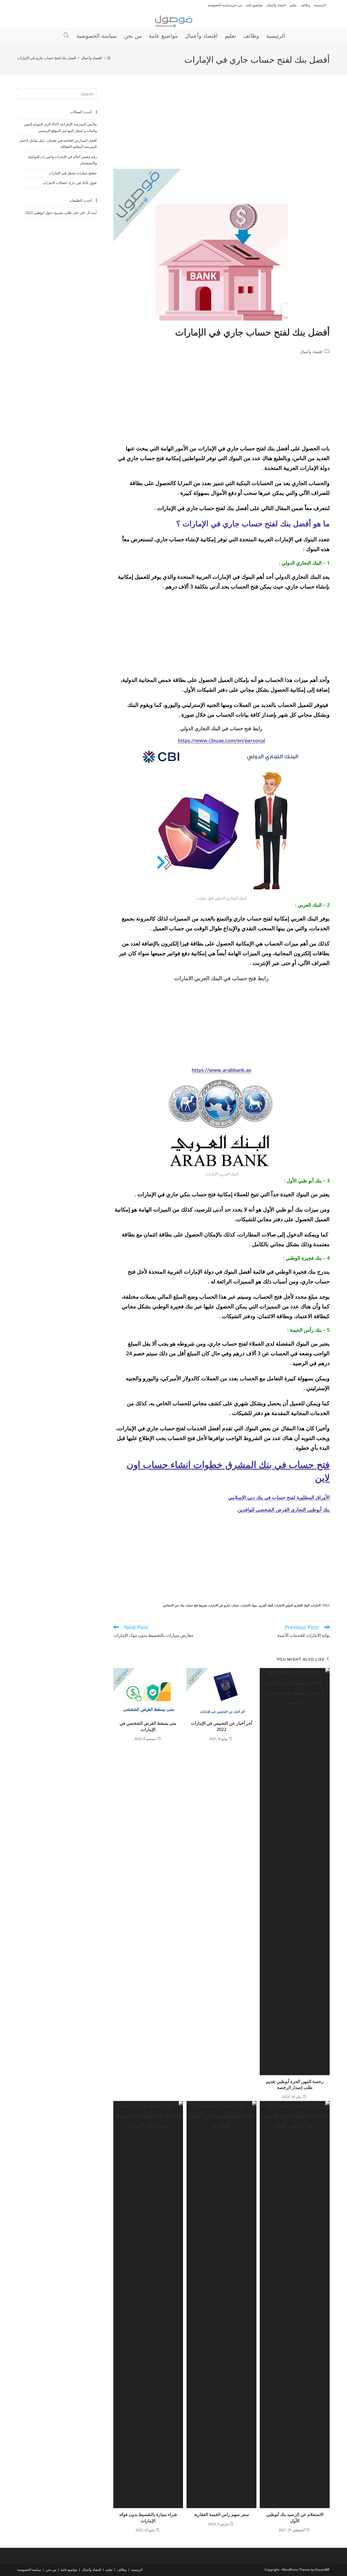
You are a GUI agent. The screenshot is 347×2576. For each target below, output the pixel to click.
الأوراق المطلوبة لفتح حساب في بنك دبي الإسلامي (279, 1497)
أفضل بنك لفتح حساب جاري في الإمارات (47, 58)
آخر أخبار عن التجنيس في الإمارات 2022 (221, 1726)
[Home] (109, 58)
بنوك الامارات (249, 1605)
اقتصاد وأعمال (276, 5)
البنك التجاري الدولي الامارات (292, 1605)
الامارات (316, 1605)
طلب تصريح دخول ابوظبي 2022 (48, 213)
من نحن (237, 5)
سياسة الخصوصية (220, 5)
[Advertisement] (221, 129)
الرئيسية (320, 5)
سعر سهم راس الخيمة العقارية (221, 2514)
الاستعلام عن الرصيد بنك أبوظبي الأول (295, 2517)
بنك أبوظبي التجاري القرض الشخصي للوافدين (284, 1509)
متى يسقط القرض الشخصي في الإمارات (148, 1726)
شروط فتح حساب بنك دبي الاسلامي (185, 1605)
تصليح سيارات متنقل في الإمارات (73, 173)
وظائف (305, 5)
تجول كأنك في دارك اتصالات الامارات (70, 183)
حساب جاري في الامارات (224, 1605)
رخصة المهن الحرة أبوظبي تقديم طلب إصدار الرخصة (295, 2084)
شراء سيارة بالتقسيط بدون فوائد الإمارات (148, 2517)
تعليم (293, 5)
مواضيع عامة (254, 5)
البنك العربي (266, 1605)
